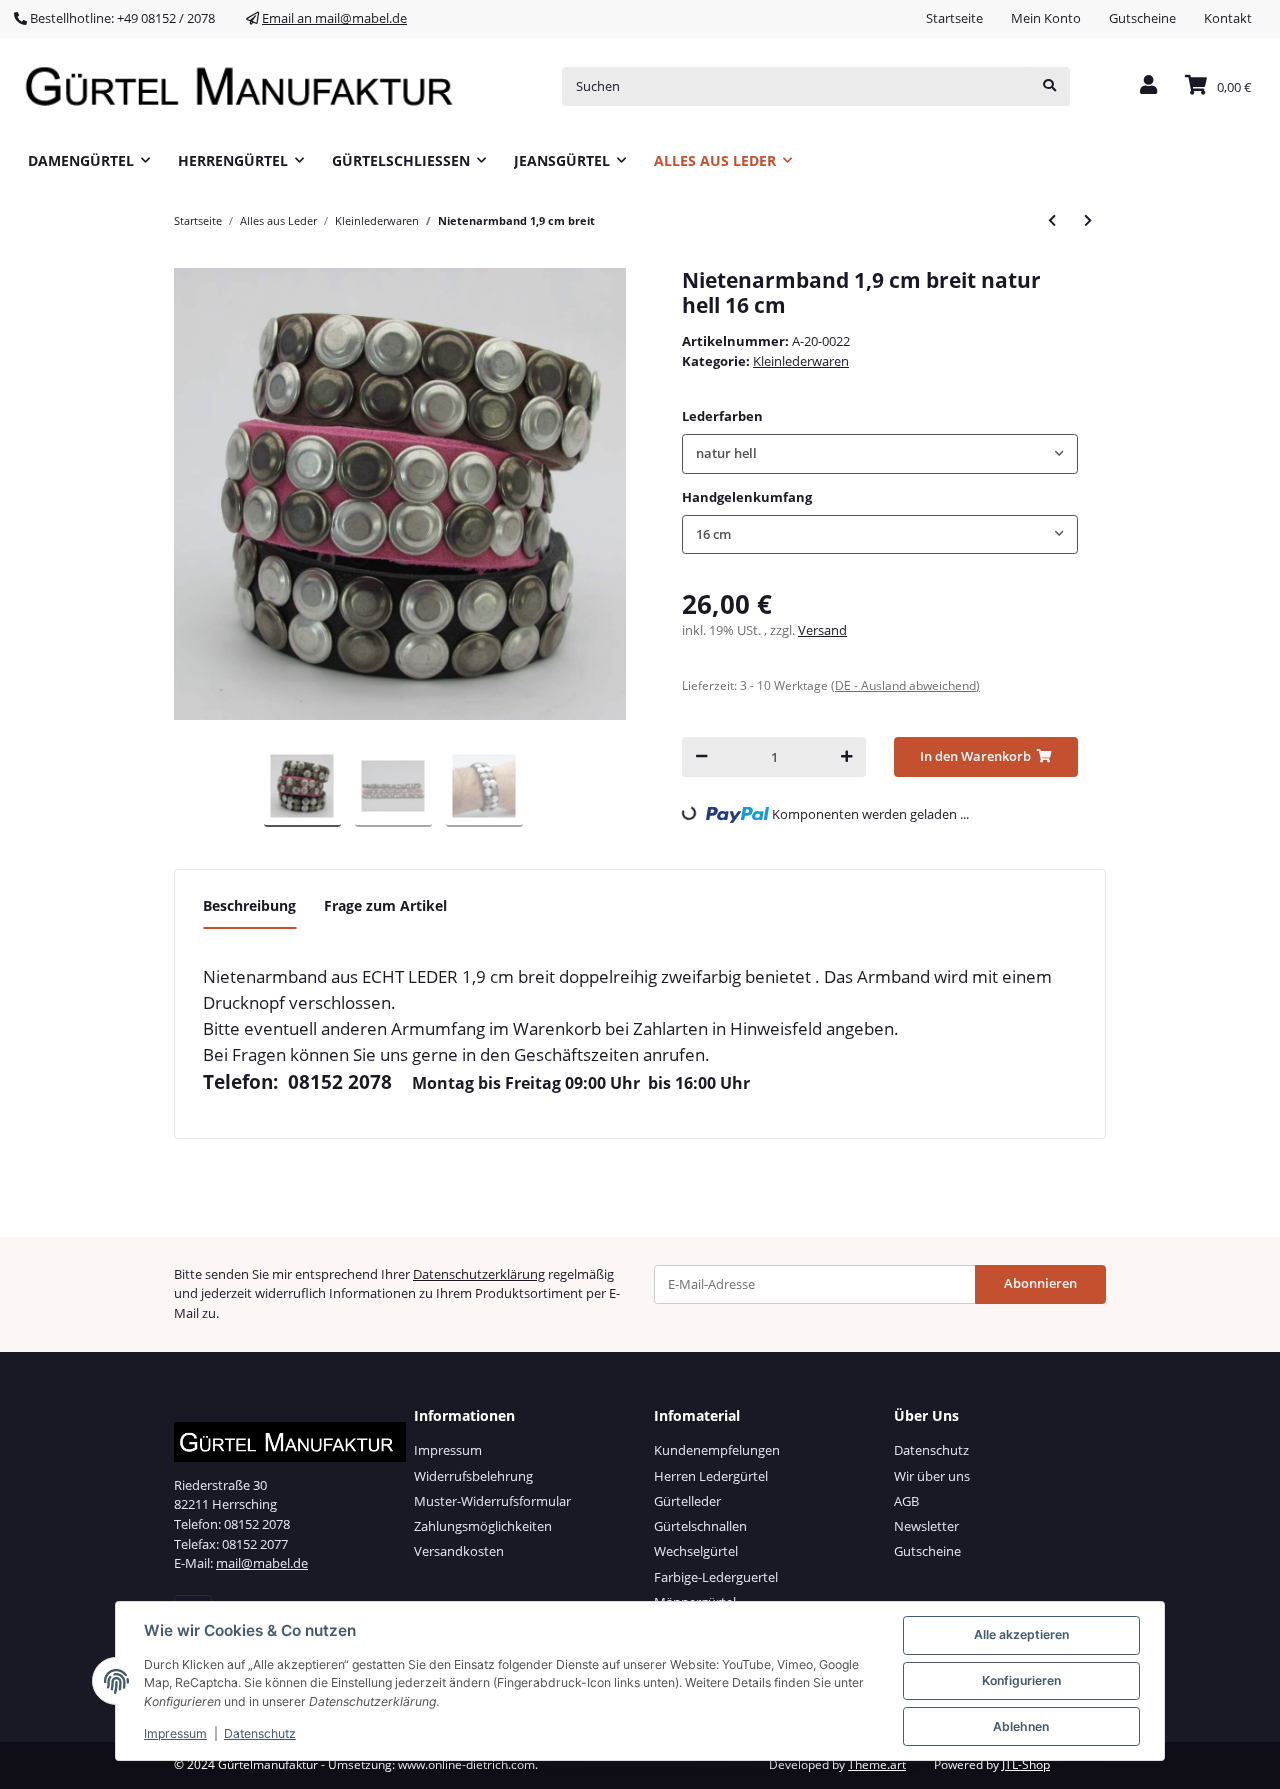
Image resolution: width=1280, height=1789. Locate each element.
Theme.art (877, 1764)
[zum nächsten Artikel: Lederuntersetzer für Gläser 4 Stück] (1088, 220)
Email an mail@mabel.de (334, 18)
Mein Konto (1046, 18)
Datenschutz (931, 1450)
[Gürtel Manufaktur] (246, 86)
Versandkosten (459, 1551)
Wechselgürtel (696, 1551)
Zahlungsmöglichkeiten (483, 1526)
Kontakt (1228, 18)
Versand (822, 630)
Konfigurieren (1021, 1680)
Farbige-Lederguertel (716, 1577)
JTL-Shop (1026, 1764)
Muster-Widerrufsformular (492, 1501)
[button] (1148, 86)
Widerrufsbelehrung (473, 1476)
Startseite (954, 18)
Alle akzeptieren (1021, 1634)
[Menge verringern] (701, 756)
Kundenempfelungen (717, 1450)
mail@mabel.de (262, 1563)
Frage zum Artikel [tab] (385, 905)
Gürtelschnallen (700, 1526)
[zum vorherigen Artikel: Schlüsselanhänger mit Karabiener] (1052, 220)
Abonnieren (1040, 1283)
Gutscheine (1142, 18)
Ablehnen (1021, 1726)
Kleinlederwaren (801, 361)
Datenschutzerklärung (479, 1274)
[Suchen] (1049, 86)
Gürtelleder (687, 1501)
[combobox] (880, 453)
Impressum (448, 1450)
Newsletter (926, 1526)
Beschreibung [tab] (249, 905)
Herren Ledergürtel (711, 1476)
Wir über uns (932, 1476)
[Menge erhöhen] (846, 756)
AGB (906, 1501)
